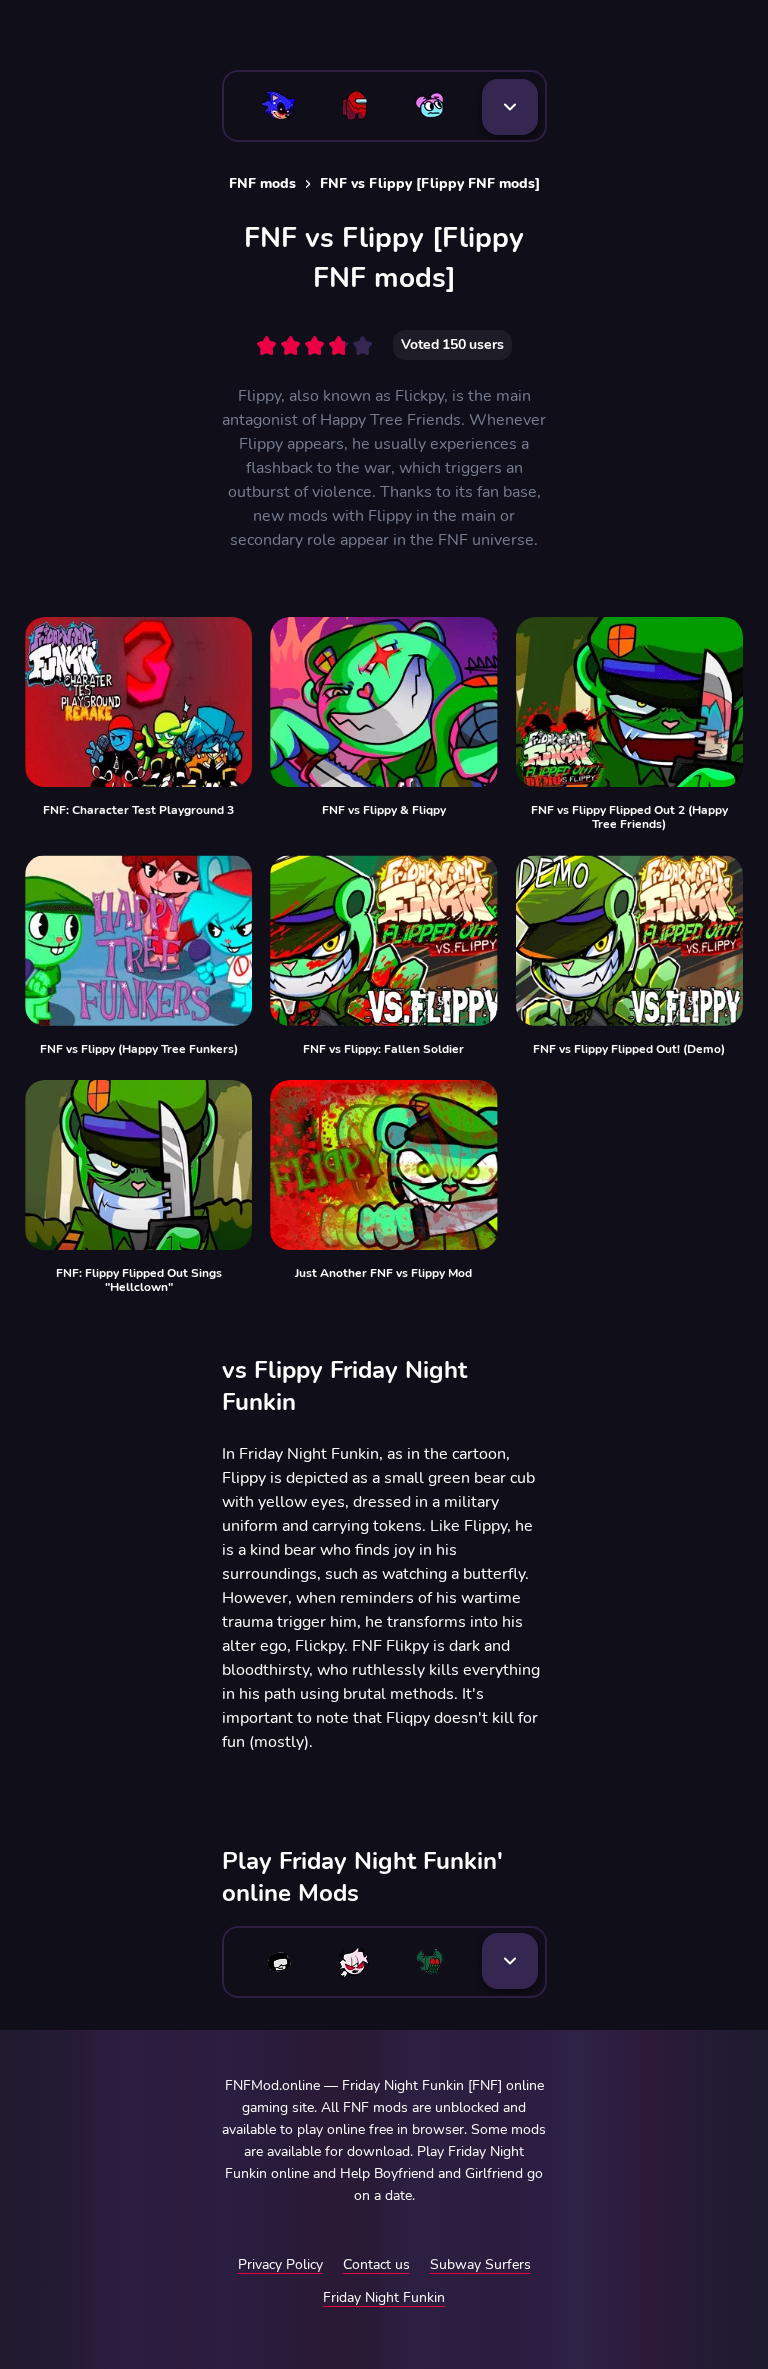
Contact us (376, 2264)
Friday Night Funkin (384, 2297)
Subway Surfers (480, 2264)
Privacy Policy (280, 2264)
